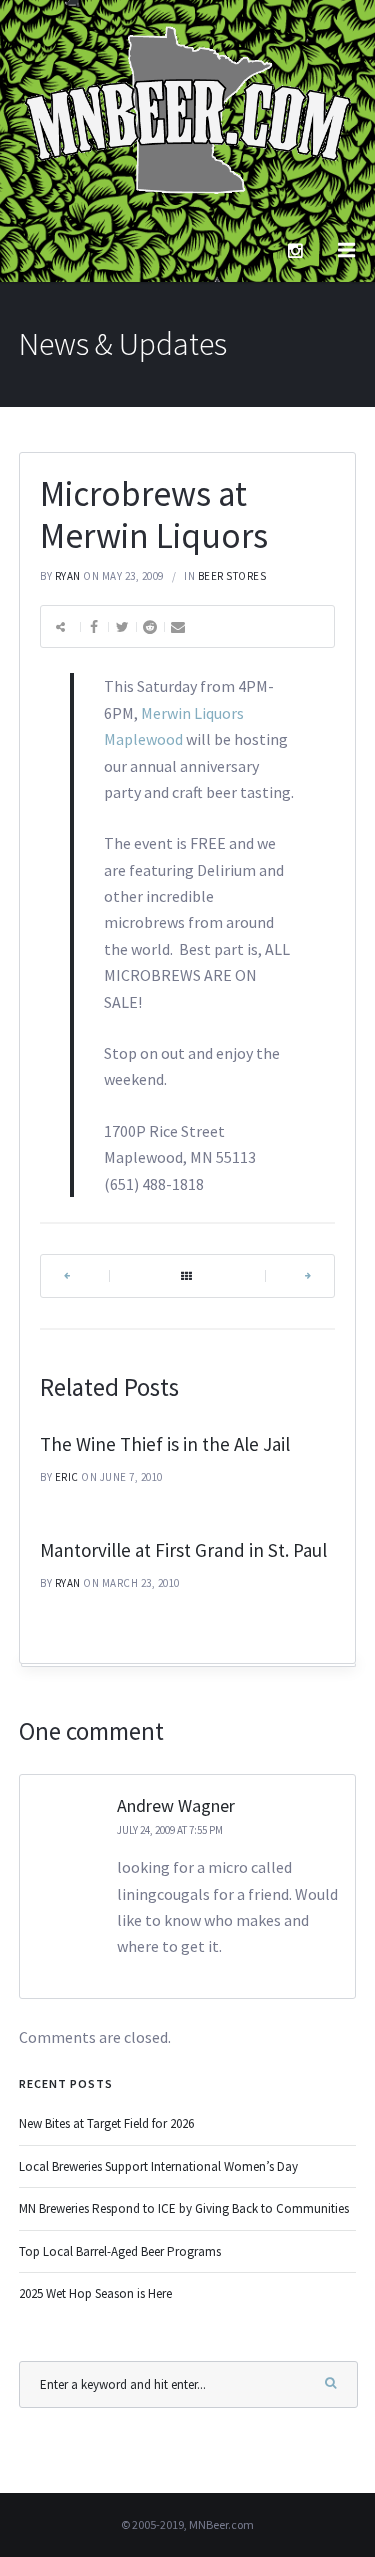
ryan (68, 576)
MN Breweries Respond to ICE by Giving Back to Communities (184, 2208)
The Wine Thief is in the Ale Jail (165, 1444)
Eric (67, 1477)
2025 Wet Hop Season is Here (95, 2293)
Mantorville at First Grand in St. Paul (183, 1550)
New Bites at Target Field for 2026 (106, 2123)
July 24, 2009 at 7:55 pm (170, 1830)
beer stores (232, 576)
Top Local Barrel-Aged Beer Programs (120, 2251)
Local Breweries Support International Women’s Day (158, 2166)
